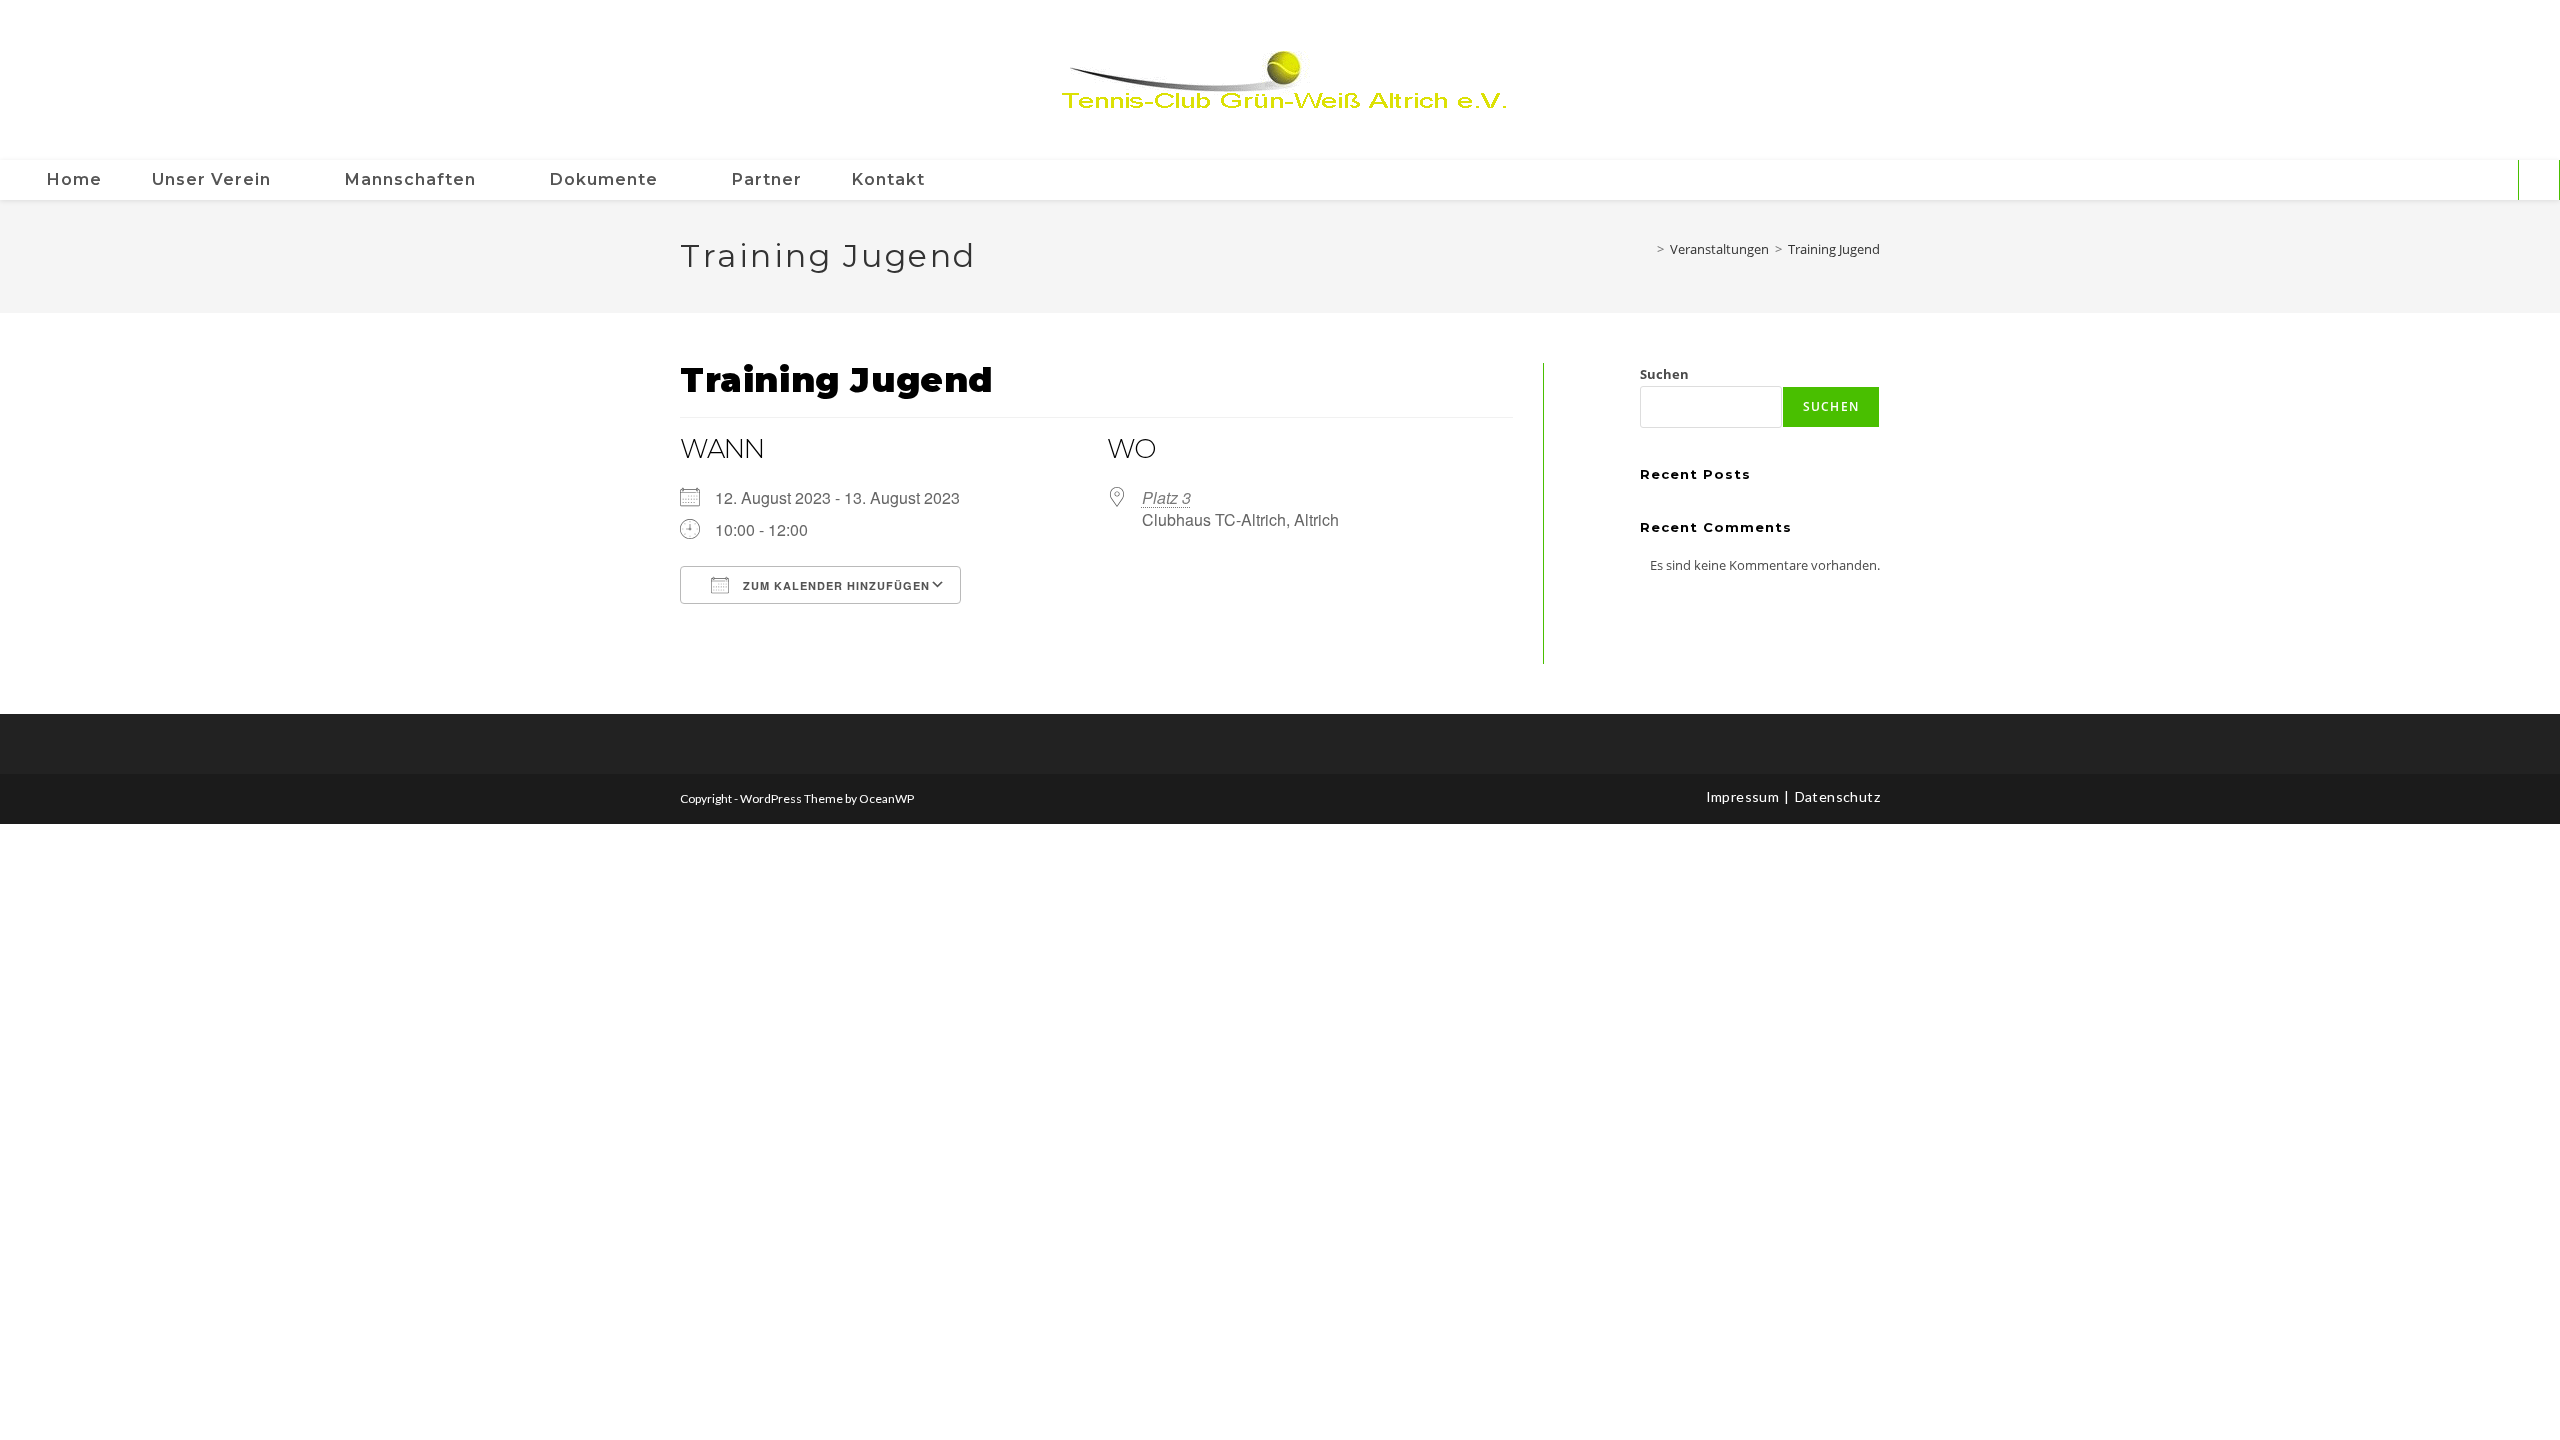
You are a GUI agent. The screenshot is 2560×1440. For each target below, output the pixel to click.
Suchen (1664, 374)
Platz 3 (1166, 497)
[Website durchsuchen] (2539, 181)
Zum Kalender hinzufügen (834, 585)
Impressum (1743, 796)
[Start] (1646, 249)
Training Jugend (1834, 249)
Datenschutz (1837, 796)
